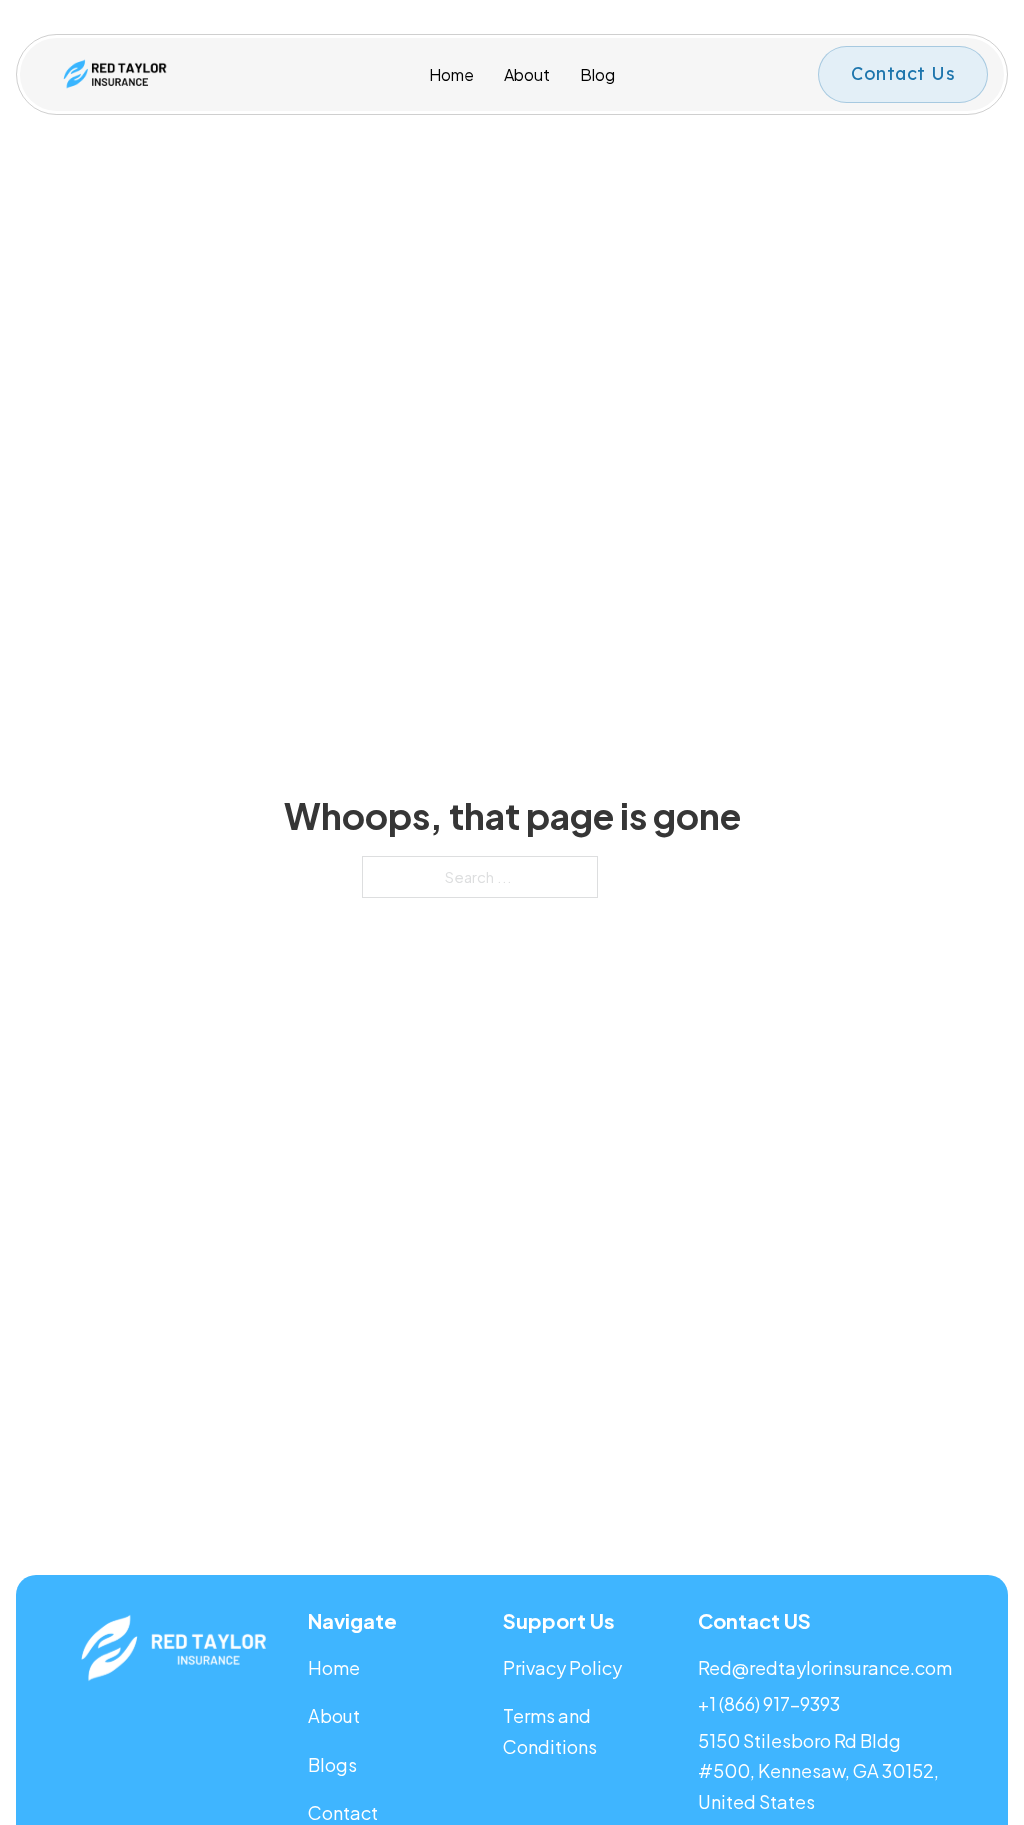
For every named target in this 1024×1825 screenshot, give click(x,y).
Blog (597, 74)
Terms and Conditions (550, 1731)
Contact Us (903, 73)
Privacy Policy (564, 1667)
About (527, 74)
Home (451, 74)
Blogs (332, 1764)
